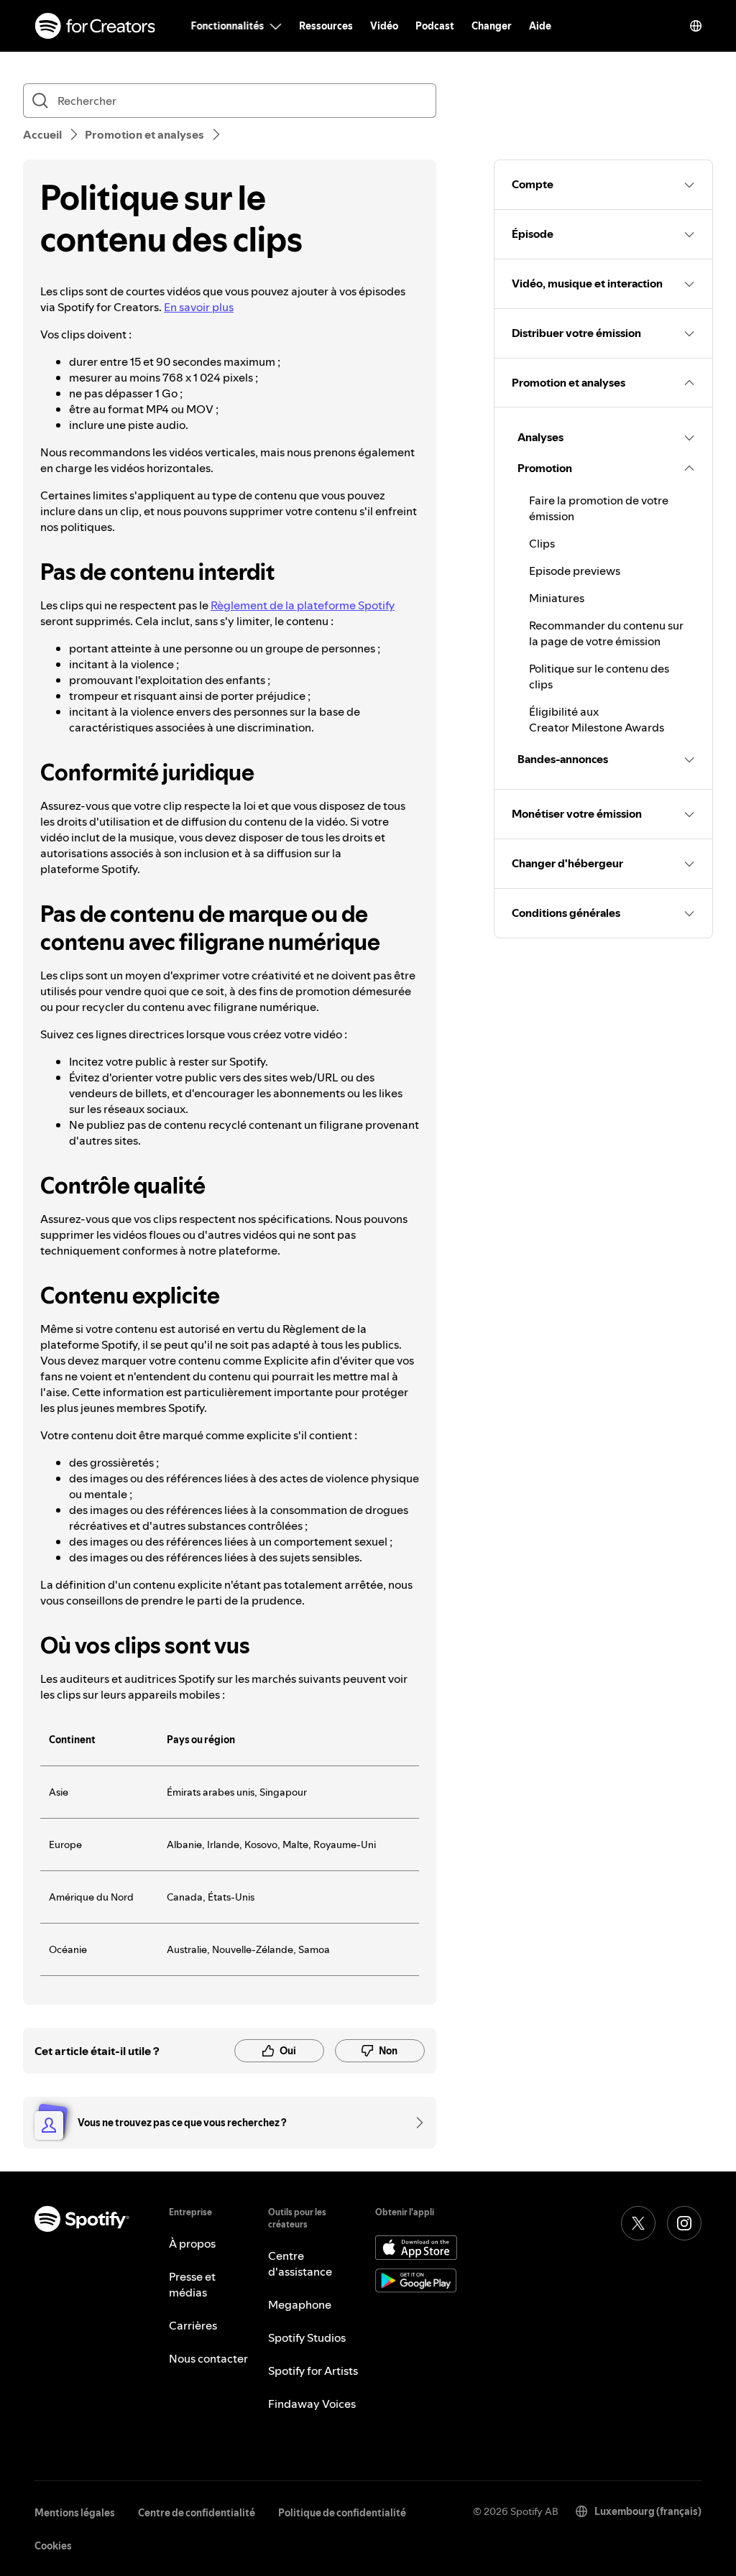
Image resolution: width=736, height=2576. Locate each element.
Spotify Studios (307, 2337)
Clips (542, 543)
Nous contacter (208, 2358)
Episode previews (575, 571)
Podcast (435, 26)
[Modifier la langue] (696, 26)
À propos (192, 2243)
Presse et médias (192, 2284)
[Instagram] (684, 2223)
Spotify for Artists (313, 2370)
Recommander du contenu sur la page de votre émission (606, 633)
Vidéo (384, 26)
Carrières (193, 2325)
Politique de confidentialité (342, 2513)
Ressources (326, 26)
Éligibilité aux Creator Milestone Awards (597, 719)
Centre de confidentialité (197, 2513)
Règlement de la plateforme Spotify (303, 605)
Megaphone (300, 2304)
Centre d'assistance (300, 2263)
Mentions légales (75, 2513)
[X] (638, 2223)
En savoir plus (199, 307)
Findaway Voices (312, 2404)
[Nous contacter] (415, 2123)
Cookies (53, 2546)
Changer (492, 26)
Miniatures (557, 598)
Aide (540, 26)
